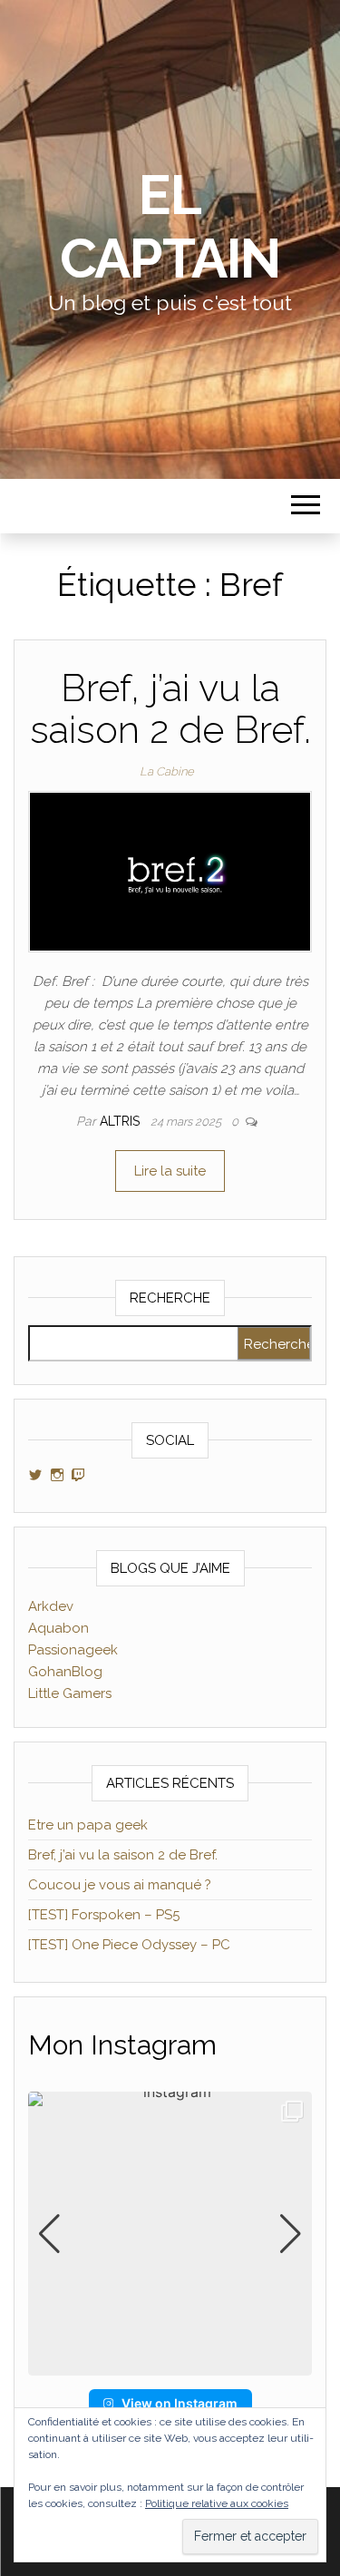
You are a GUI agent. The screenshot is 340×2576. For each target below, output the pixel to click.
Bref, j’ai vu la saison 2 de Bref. (170, 709)
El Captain (170, 227)
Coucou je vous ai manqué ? (120, 1885)
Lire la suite (170, 1171)
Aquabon (58, 1628)
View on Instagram (180, 2403)
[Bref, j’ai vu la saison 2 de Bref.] (170, 871)
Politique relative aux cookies (217, 2503)
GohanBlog (65, 1672)
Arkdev (51, 1606)
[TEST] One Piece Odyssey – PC (129, 1945)
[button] (170, 2363)
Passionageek (73, 1650)
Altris (121, 1121)
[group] (170, 2234)
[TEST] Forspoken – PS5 (104, 1915)
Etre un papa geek (88, 1825)
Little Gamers (70, 1693)
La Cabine (167, 771)
